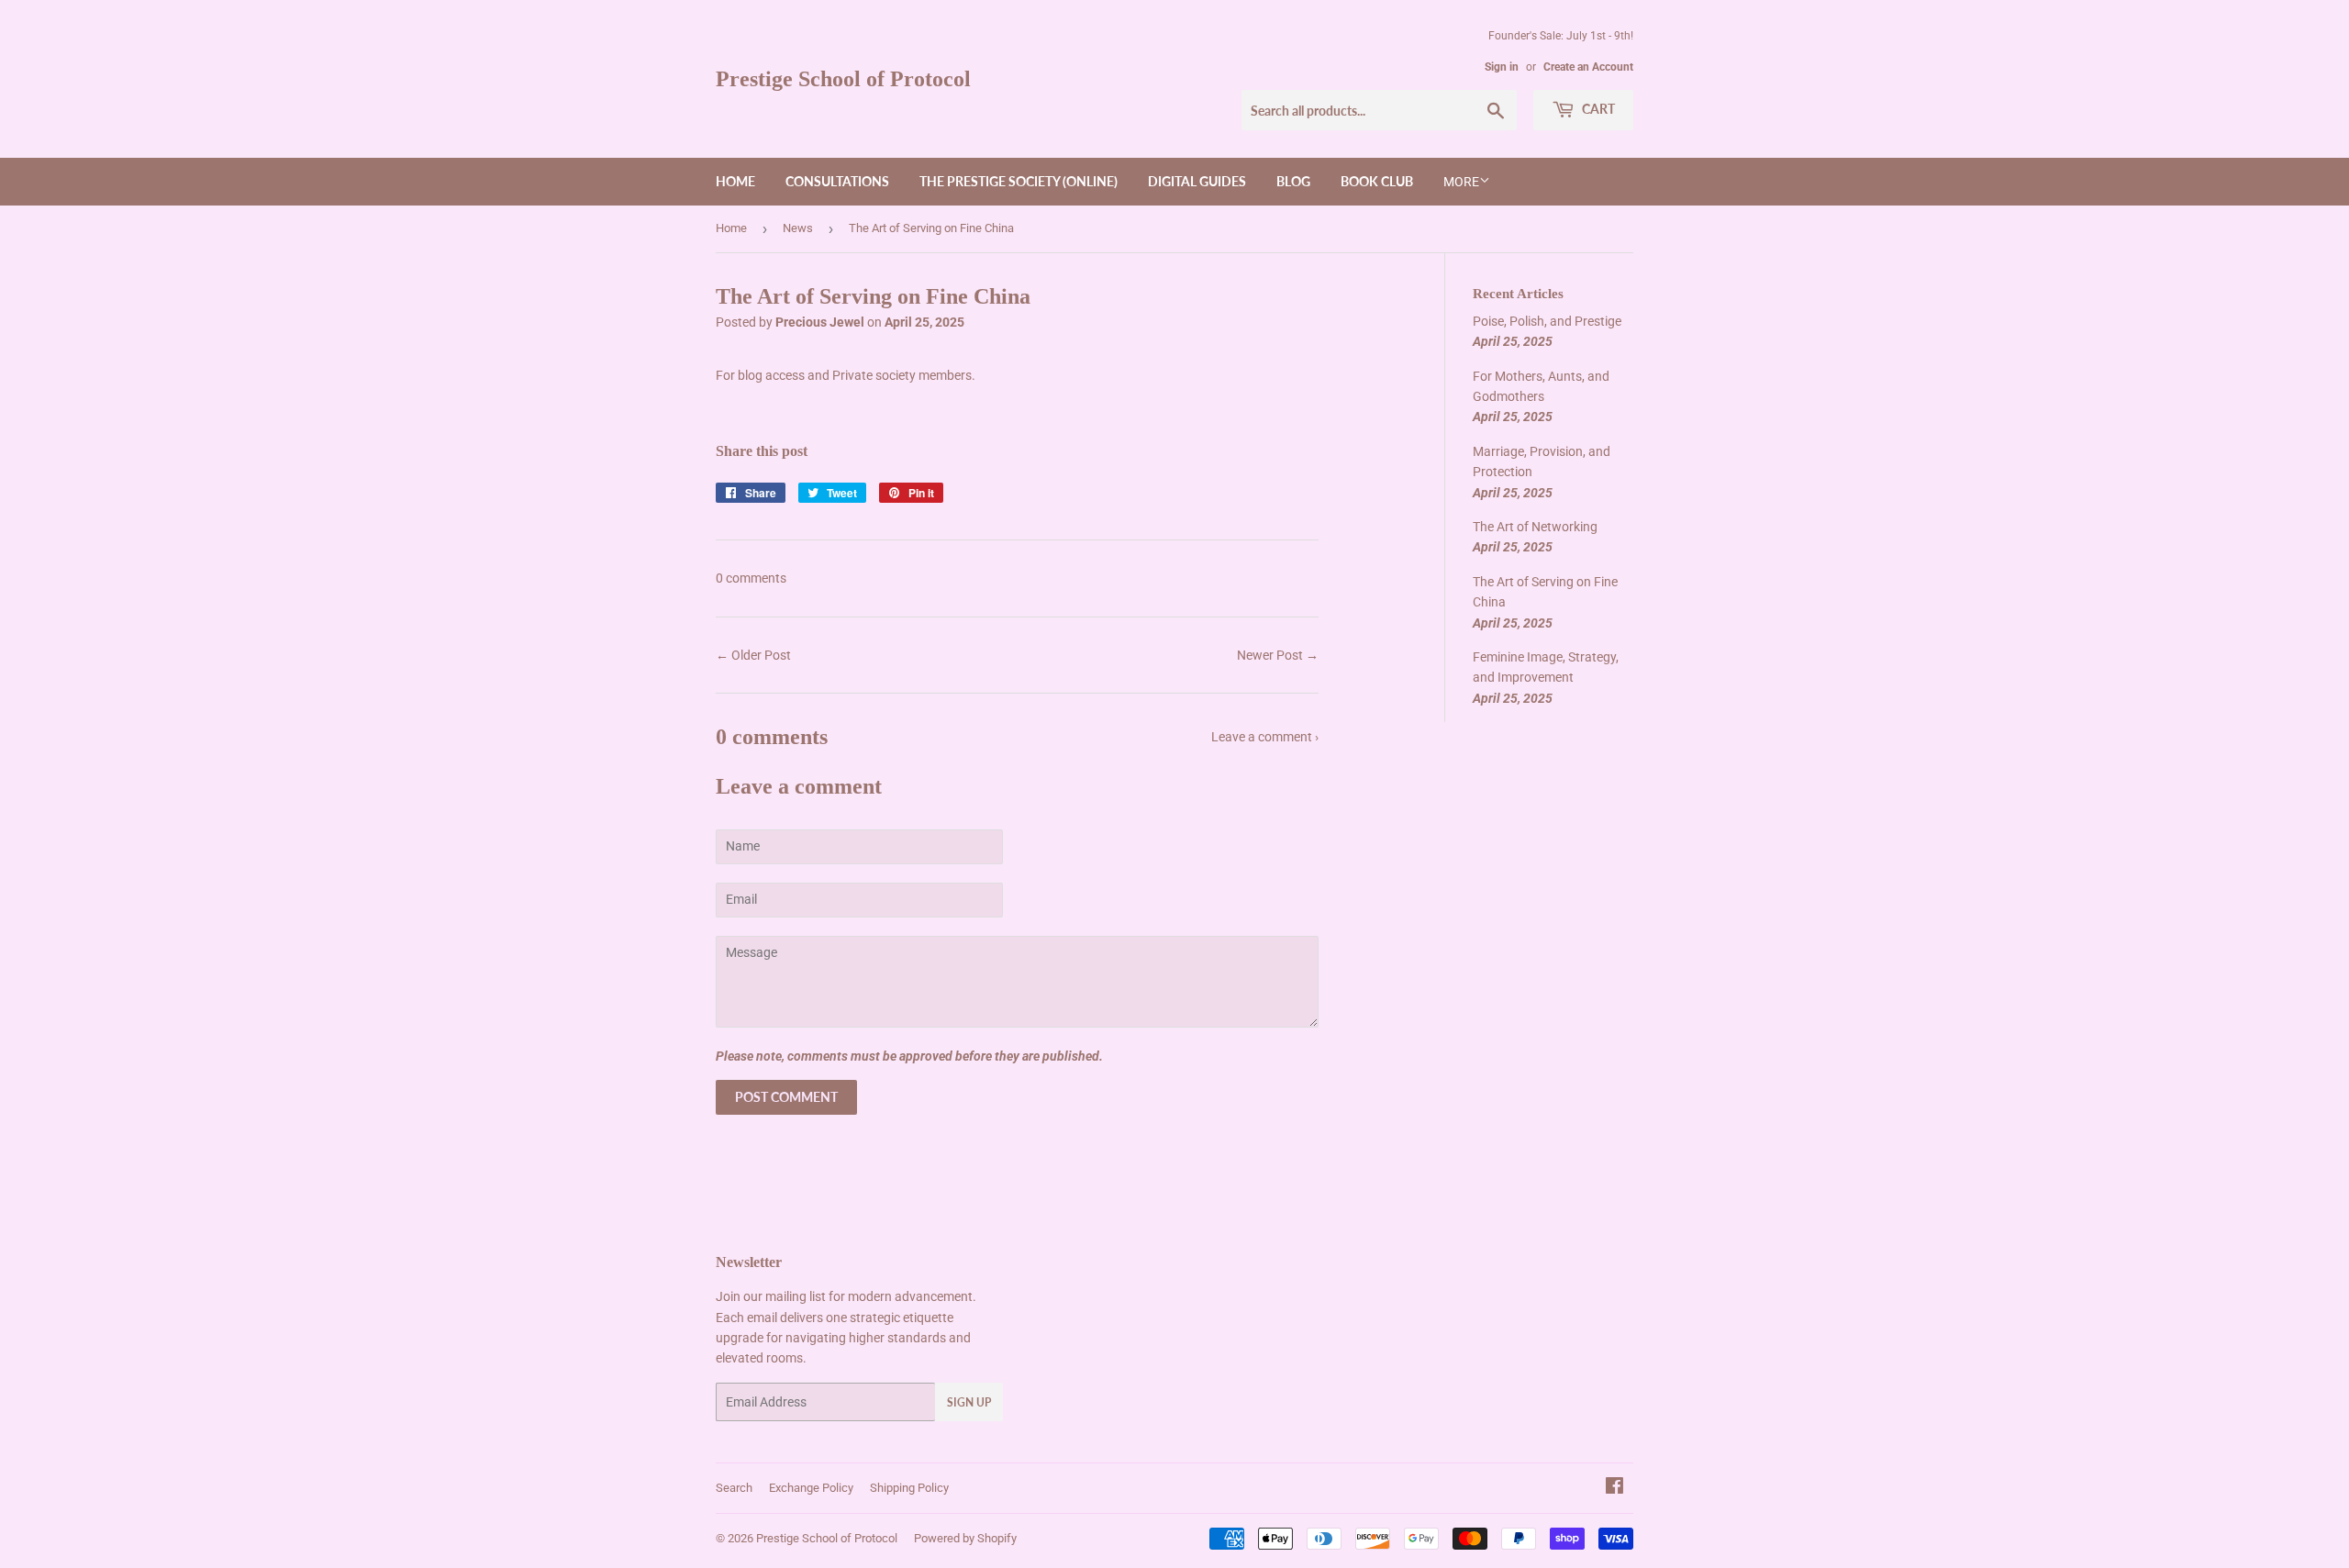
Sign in (1502, 67)
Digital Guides (1197, 181)
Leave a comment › (1265, 737)
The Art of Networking (1535, 527)
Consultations (837, 181)
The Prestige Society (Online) (1019, 181)
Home (735, 181)
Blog (1293, 181)
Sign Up (969, 1402)
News (798, 228)
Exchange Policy (811, 1488)
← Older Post (753, 655)
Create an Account (1588, 67)
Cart (1597, 109)
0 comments (751, 578)
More (1461, 182)
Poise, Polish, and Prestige (1547, 321)
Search (734, 1488)
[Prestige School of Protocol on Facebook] (1614, 1488)
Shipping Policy (909, 1488)
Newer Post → (1278, 655)
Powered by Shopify (965, 1538)
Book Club (1377, 181)
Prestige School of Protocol (843, 78)
